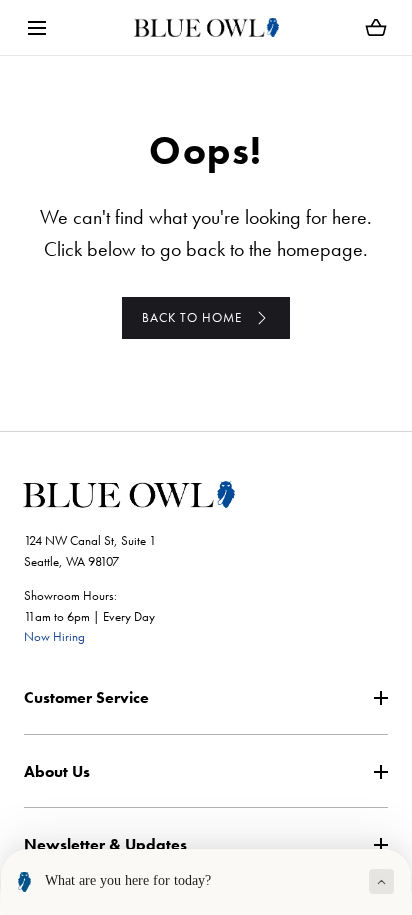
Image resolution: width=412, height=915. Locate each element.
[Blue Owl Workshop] (206, 27)
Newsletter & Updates (105, 844)
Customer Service (86, 697)
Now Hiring (54, 636)
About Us (57, 771)
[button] (36, 27)
